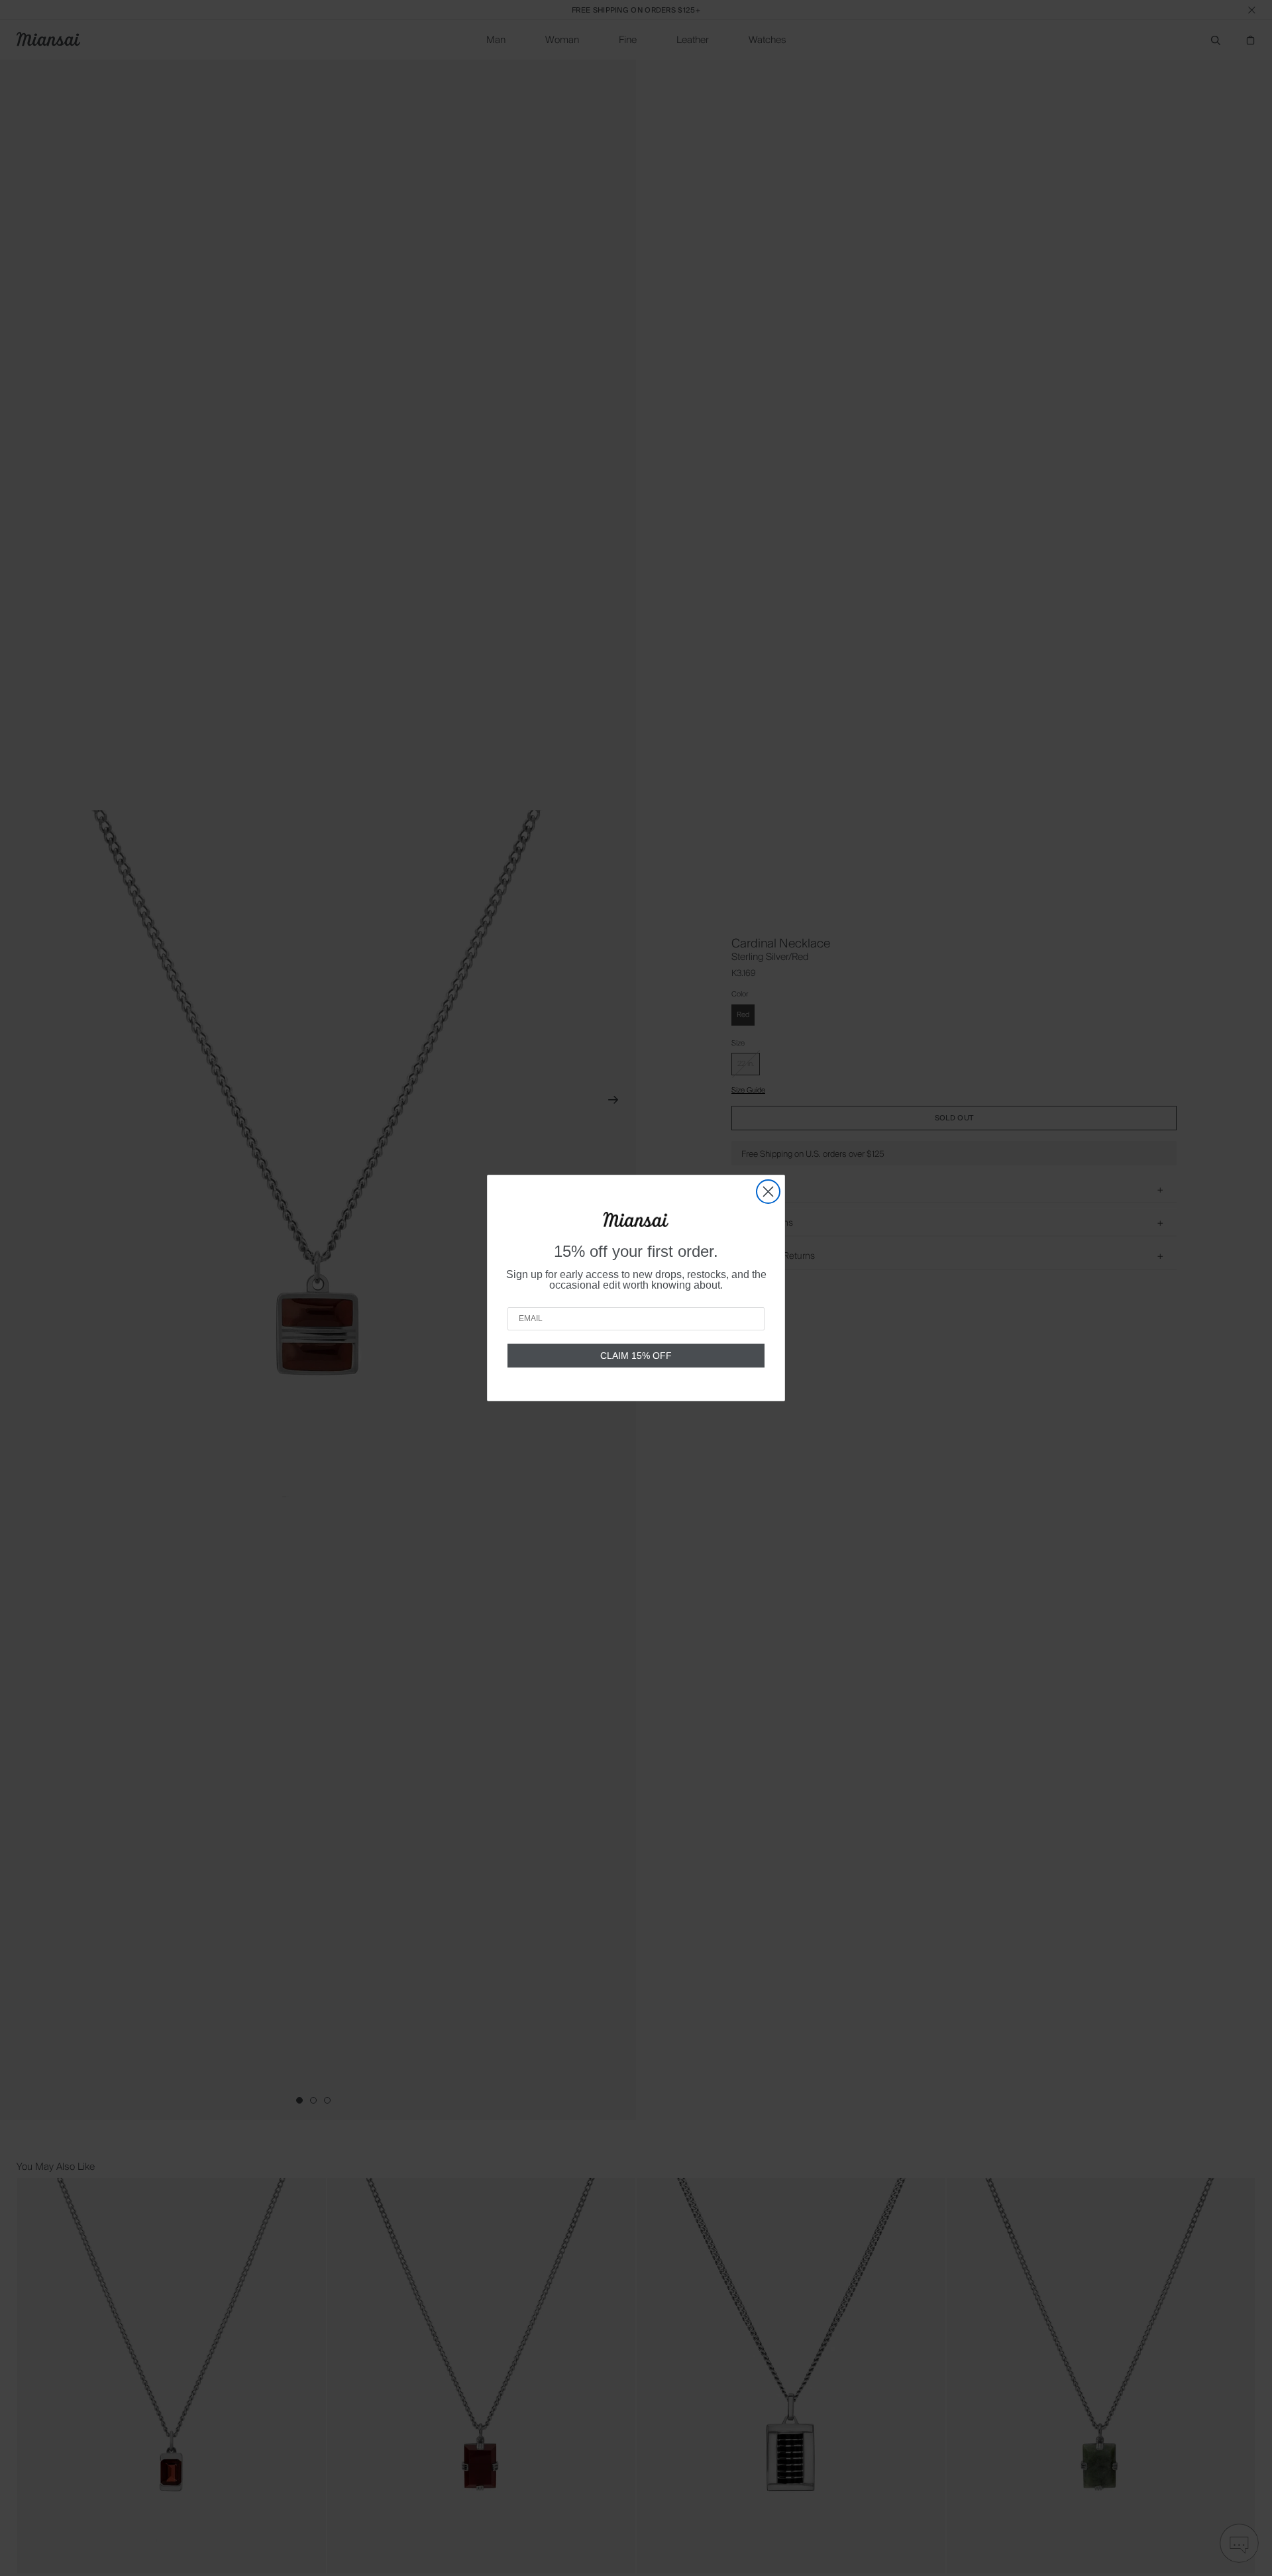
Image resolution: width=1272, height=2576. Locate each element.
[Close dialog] (768, 1192)
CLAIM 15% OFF (636, 1356)
